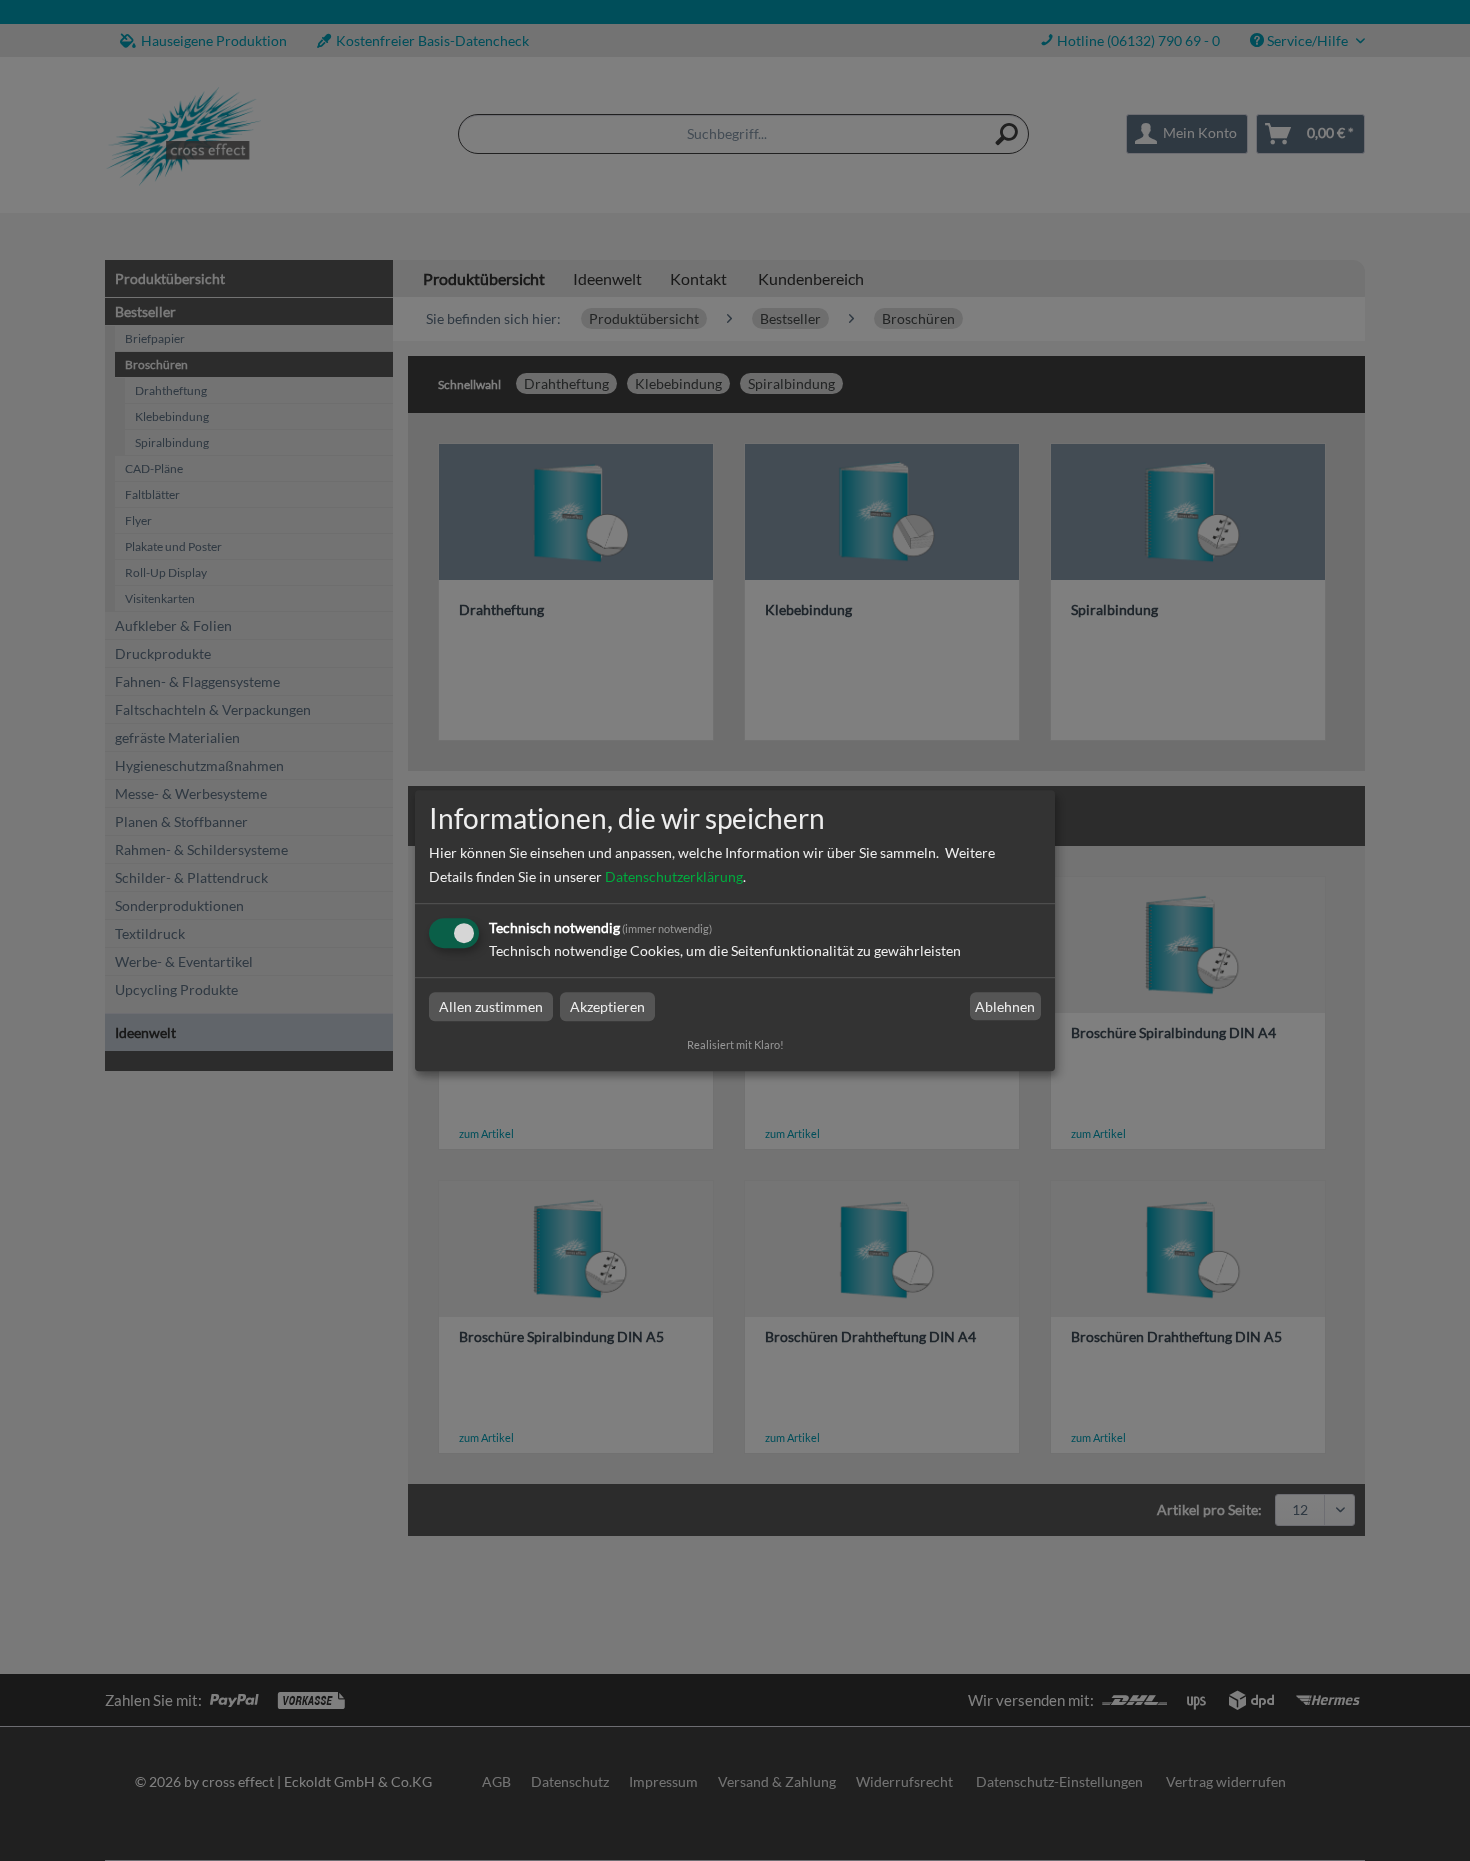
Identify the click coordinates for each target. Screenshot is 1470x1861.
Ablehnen (1005, 1006)
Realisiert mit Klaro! (735, 1044)
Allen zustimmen (491, 1006)
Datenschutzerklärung (674, 876)
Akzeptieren (607, 1006)
